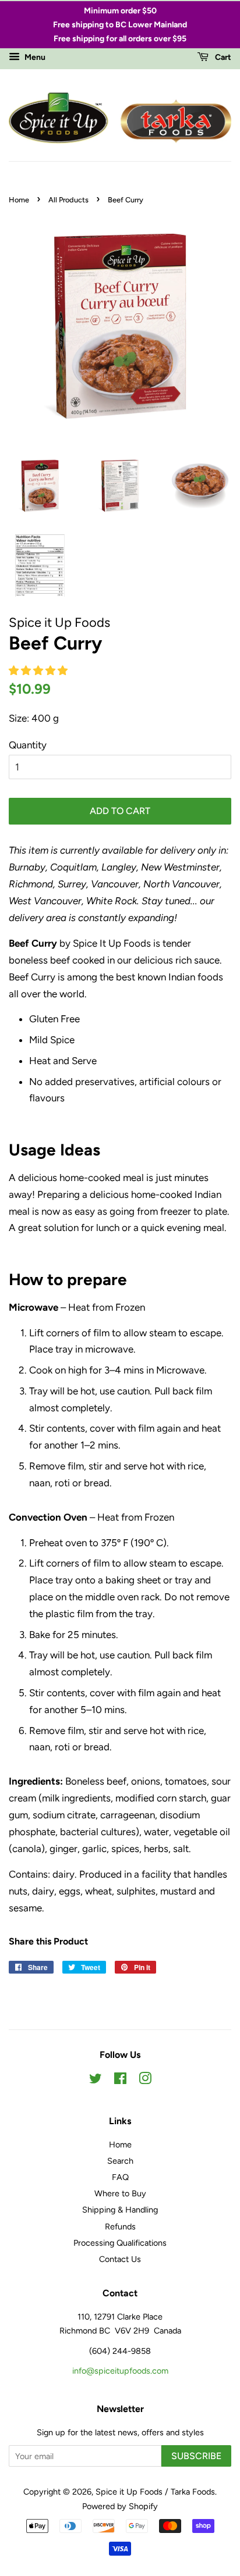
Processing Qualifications (120, 2243)
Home (19, 200)
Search (120, 2161)
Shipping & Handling (120, 2210)
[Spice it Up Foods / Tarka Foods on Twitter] (96, 2081)
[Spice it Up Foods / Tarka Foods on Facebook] (120, 2081)
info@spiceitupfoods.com (120, 2371)
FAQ (120, 2177)
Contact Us (120, 2259)
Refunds (120, 2227)
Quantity (28, 745)
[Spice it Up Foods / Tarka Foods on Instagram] (145, 2081)
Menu (34, 58)
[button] (39, 670)
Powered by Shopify (120, 2506)
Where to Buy (120, 2193)
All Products (68, 200)
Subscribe (196, 2456)
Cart (222, 58)
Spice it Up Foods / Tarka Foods (155, 2492)
